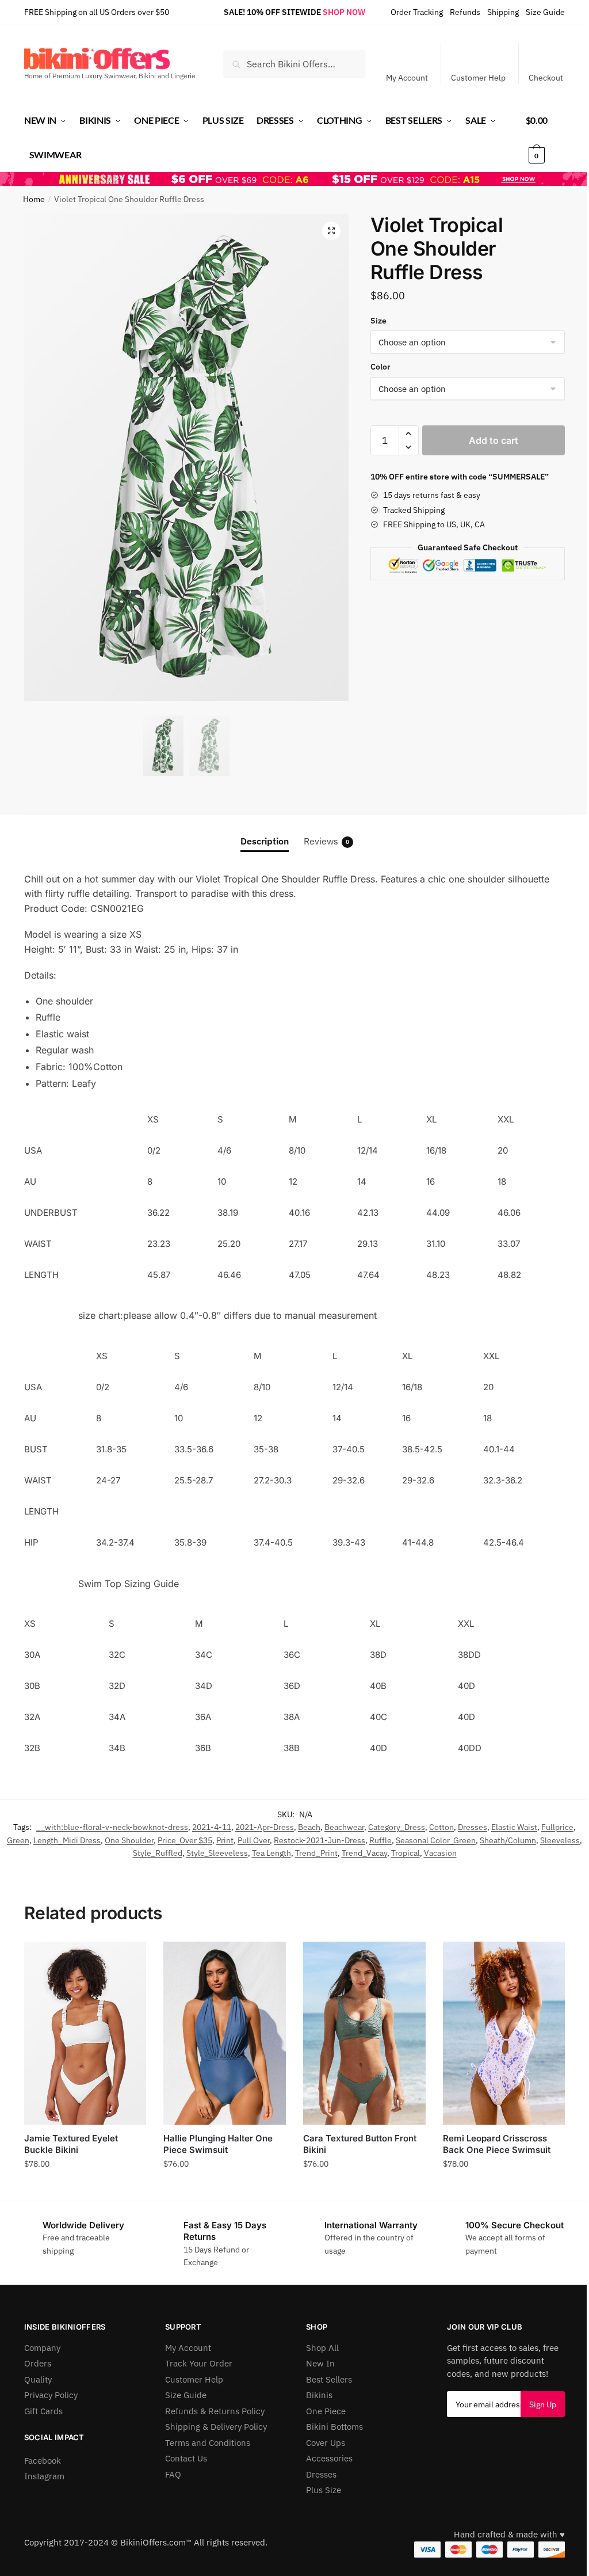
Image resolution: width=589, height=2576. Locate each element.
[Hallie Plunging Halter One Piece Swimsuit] (225, 2033)
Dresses (473, 1827)
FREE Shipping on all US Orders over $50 (97, 12)
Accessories (329, 2458)
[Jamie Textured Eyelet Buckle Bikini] (85, 2033)
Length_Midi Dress (67, 1840)
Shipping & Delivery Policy (216, 2427)
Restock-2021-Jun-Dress (320, 1840)
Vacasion (440, 1853)
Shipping (503, 12)
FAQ (173, 2474)
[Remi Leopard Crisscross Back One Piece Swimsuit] (504, 2033)
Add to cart (494, 440)
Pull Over (254, 1840)
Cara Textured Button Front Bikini (360, 2144)
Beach (309, 1827)
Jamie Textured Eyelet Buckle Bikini (71, 2144)
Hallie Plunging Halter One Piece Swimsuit (218, 2144)
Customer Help (478, 78)
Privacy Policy (51, 2395)
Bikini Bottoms (334, 2427)
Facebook (43, 2461)
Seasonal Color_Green (436, 1840)
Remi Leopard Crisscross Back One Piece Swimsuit (497, 2144)
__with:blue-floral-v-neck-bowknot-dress (112, 1827)
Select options (85, 2189)
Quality (38, 2379)
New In (320, 2363)
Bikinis (319, 2395)
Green (18, 1840)
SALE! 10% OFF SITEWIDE (272, 12)
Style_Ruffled (158, 1853)
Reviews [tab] (326, 841)
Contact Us (186, 2458)
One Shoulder (129, 1840)
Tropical (406, 1853)
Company (42, 2348)
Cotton (441, 1827)
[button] (331, 231)
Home (34, 199)
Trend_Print (316, 1853)
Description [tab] (265, 841)
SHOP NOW (344, 12)
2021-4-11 (212, 1827)
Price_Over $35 (185, 1840)
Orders (38, 2363)
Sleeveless (560, 1840)
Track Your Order (199, 2363)
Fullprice (557, 1827)
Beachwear (344, 1827)
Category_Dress (397, 1827)
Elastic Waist (514, 1827)
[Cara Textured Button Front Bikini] (364, 2033)
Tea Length (271, 1853)
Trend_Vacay (364, 1853)
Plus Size (324, 2490)
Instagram (44, 2476)
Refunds (465, 12)
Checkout (546, 78)
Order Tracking (417, 12)
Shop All (322, 2348)
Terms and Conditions (208, 2443)
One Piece (326, 2411)
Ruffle (380, 1840)
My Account (407, 78)
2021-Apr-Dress (265, 1827)
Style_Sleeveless (217, 1853)
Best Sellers (329, 2379)
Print (225, 1840)
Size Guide (545, 12)
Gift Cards (43, 2411)
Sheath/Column (508, 1840)
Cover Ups (326, 2443)
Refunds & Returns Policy (215, 2411)
